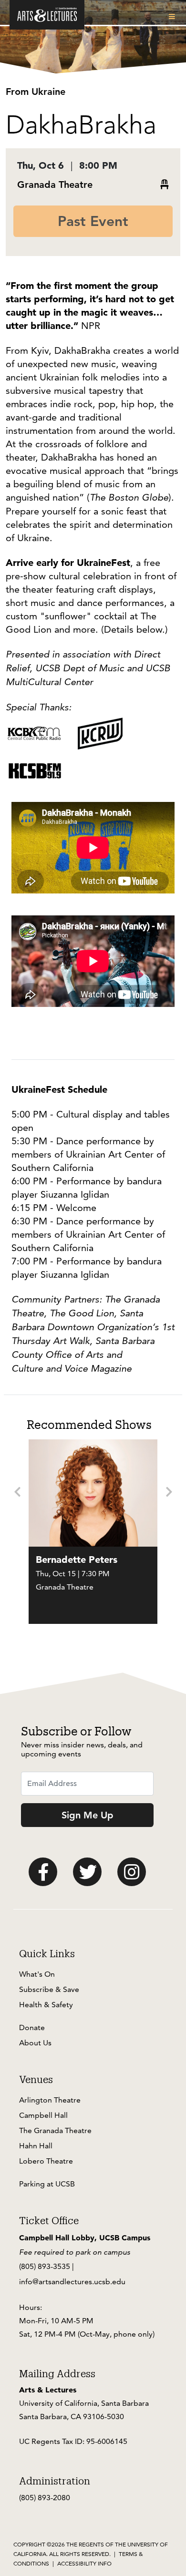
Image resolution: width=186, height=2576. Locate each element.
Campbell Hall (43, 2115)
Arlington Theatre (50, 2100)
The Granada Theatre (55, 2130)
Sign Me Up (88, 1815)
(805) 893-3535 (45, 2266)
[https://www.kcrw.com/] (100, 732)
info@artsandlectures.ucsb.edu (72, 2282)
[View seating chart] (165, 185)
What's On (37, 1974)
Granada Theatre (55, 185)
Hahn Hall (36, 2146)
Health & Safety (46, 2005)
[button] (174, 17)
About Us (35, 2043)
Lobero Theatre (46, 2161)
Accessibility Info (84, 2563)
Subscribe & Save (49, 1989)
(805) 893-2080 (45, 2498)
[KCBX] (34, 732)
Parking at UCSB (47, 2184)
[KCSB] (34, 770)
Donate (32, 2027)
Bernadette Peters (77, 1560)
